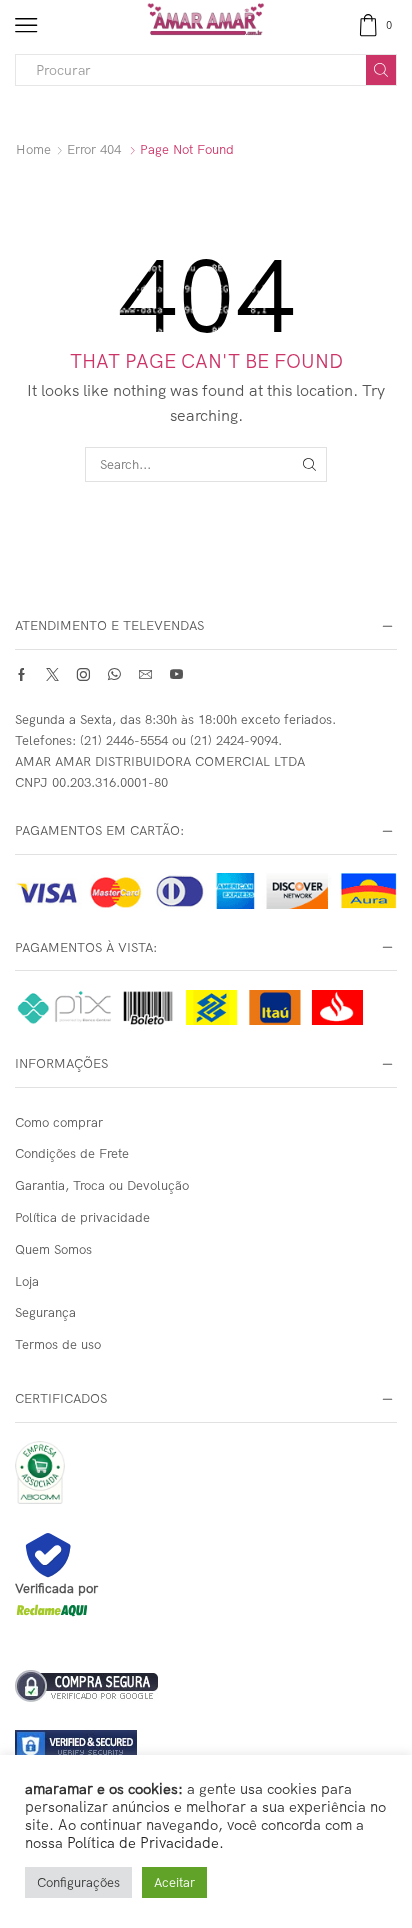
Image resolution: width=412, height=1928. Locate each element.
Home (33, 149)
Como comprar (59, 1122)
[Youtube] (176, 674)
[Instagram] (83, 674)
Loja (27, 1281)
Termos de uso (58, 1344)
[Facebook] (21, 674)
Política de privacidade (82, 1217)
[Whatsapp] (114, 674)
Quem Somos (53, 1249)
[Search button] (381, 70)
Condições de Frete (72, 1153)
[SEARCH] (310, 464)
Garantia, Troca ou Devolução (102, 1185)
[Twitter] (52, 674)
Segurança (45, 1312)
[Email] (145, 674)
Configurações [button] (78, 1882)
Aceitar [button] (174, 1882)
